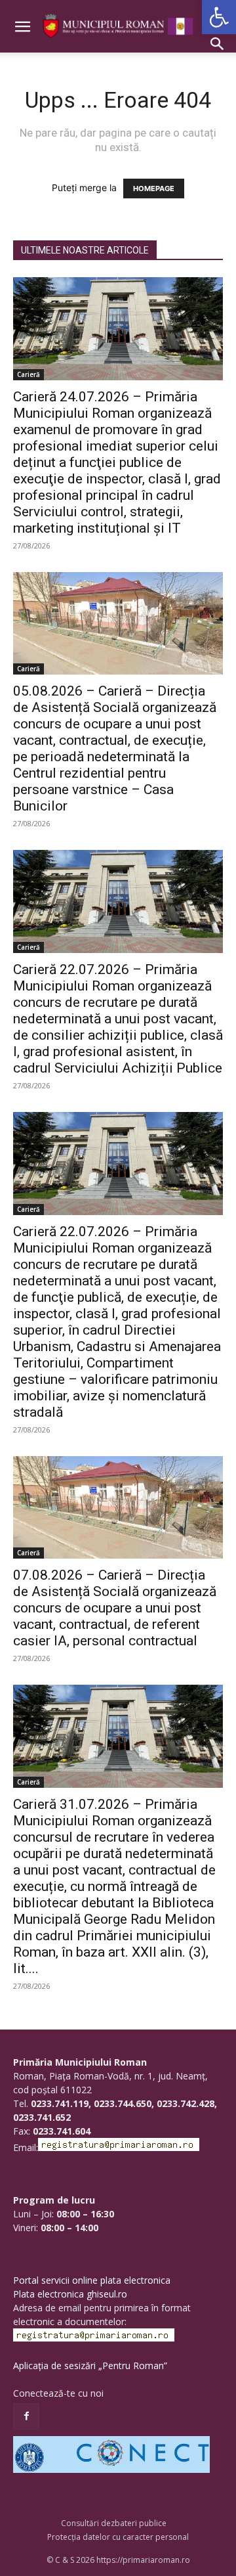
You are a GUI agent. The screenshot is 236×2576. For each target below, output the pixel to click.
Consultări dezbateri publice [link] (114, 2523)
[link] (219, 17)
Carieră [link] (29, 374)
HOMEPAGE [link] (154, 189)
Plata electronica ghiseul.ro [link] (70, 2294)
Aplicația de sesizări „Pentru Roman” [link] (90, 2365)
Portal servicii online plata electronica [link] (92, 2280)
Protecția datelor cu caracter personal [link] (118, 2537)
